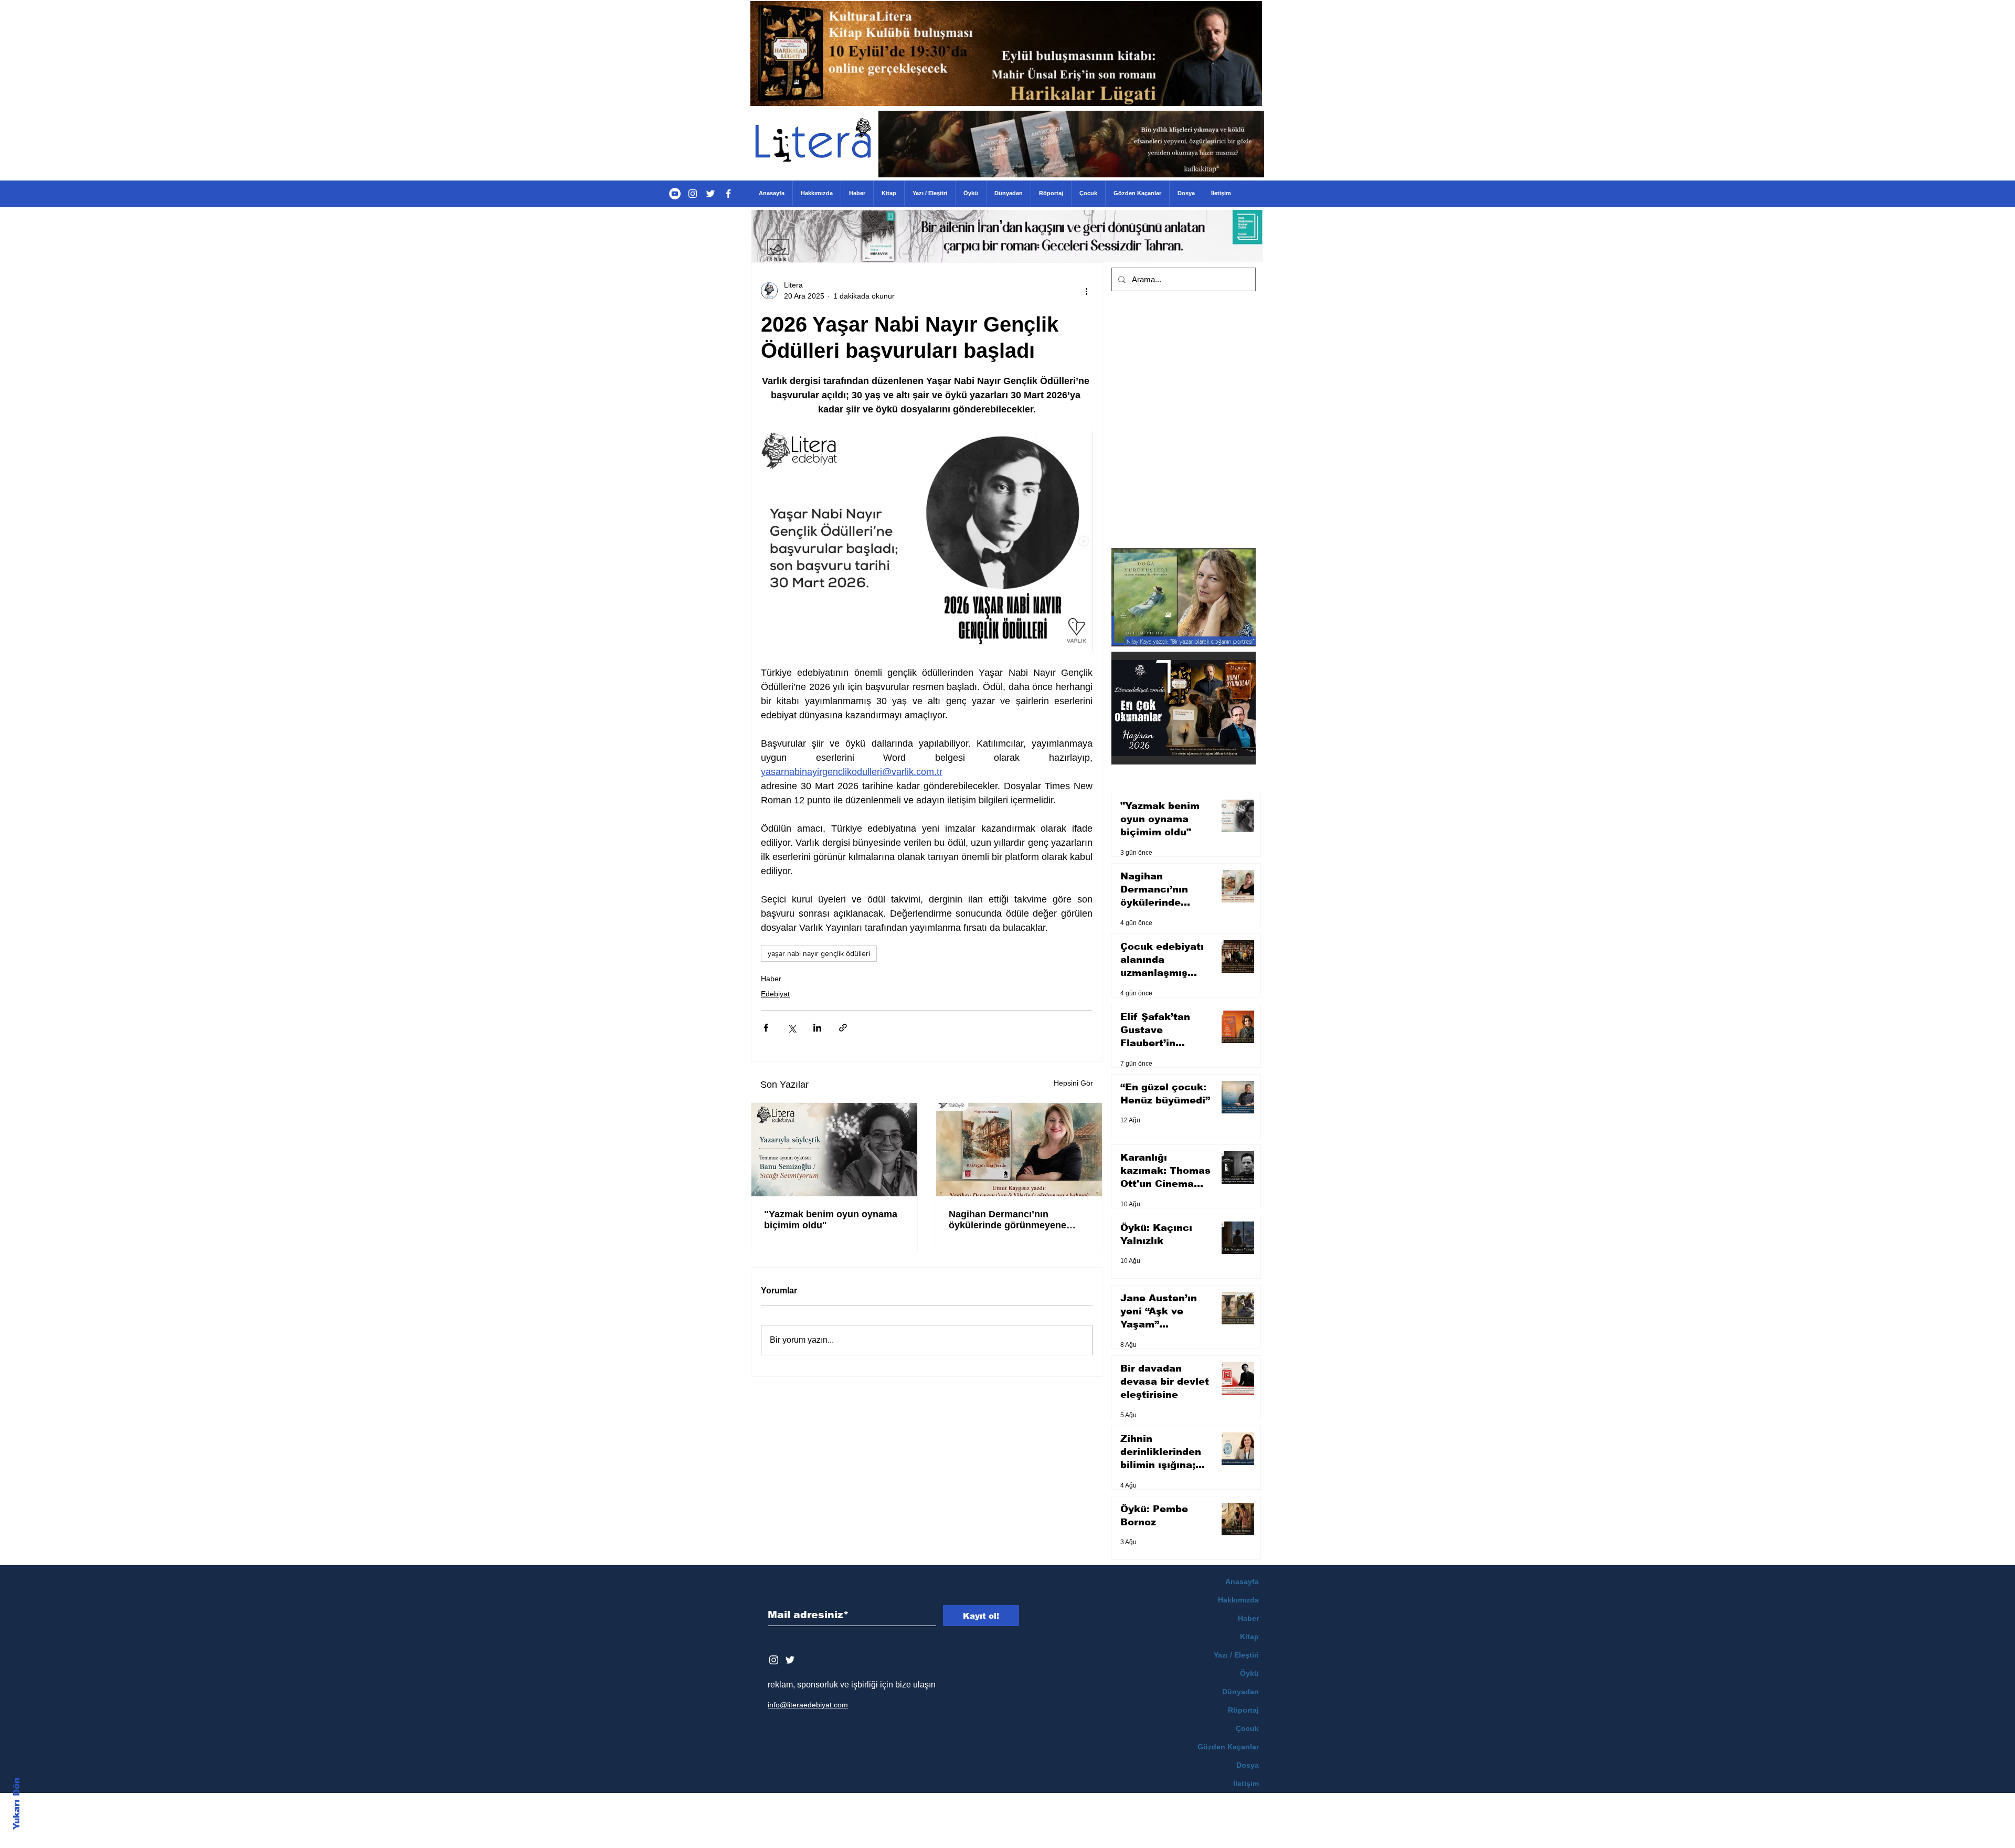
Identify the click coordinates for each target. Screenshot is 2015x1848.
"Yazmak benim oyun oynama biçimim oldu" (831, 1220)
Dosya (1248, 1765)
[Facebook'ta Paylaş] (766, 1028)
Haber (771, 979)
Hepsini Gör (1073, 1083)
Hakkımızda (1238, 1600)
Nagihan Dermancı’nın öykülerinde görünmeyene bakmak (1008, 1220)
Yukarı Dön (17, 1804)
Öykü (1249, 1673)
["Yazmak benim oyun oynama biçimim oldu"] (834, 1150)
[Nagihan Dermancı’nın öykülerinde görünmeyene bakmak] (1019, 1150)
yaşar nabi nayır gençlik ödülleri (819, 953)
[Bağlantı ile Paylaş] (843, 1028)
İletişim (1246, 1783)
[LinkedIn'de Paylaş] (817, 1028)
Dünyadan (1240, 1692)
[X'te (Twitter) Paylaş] (792, 1028)
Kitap (1249, 1637)
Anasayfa (1242, 1581)
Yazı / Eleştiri (1236, 1655)
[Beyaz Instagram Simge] (774, 1660)
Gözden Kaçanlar (1228, 1747)
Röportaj (1243, 1710)
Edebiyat (775, 994)
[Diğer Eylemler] (1086, 291)
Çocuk (1247, 1728)
